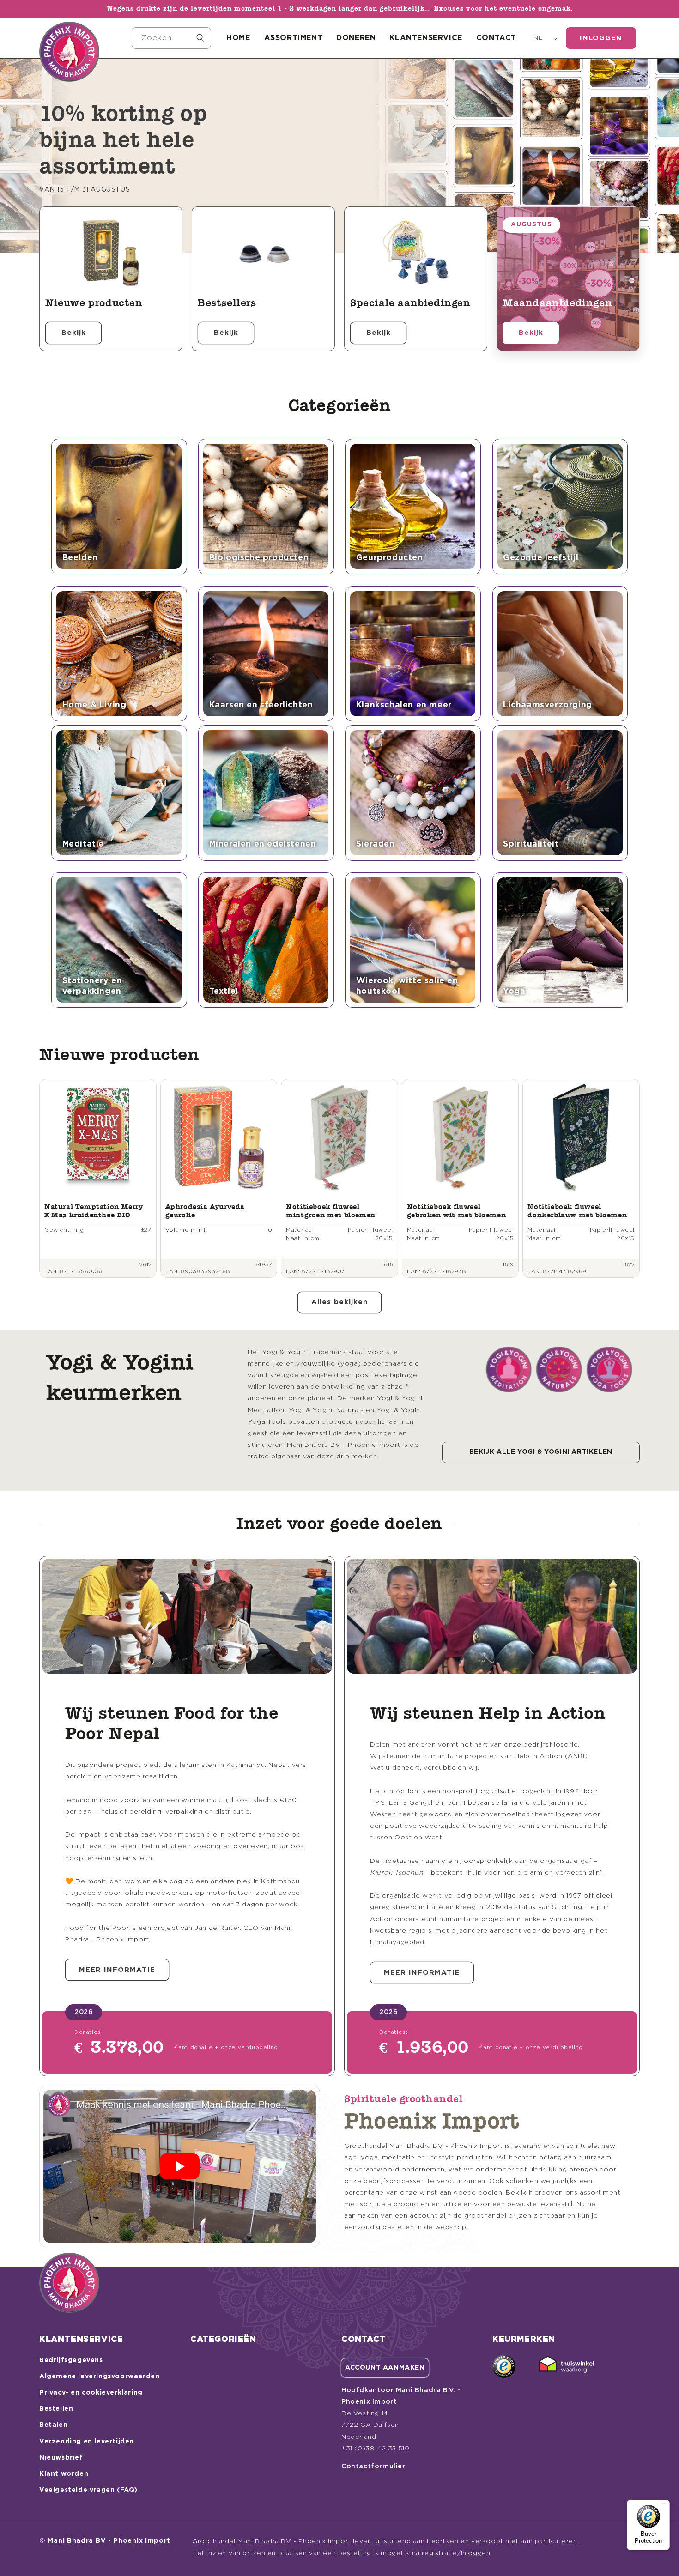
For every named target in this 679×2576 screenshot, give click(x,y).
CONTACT (496, 38)
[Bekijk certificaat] (566, 2366)
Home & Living (94, 705)
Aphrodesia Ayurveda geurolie (205, 1211)
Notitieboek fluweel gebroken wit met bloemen (456, 1211)
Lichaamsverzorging (548, 705)
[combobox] (171, 38)
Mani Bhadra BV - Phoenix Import (109, 2541)
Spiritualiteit (531, 844)
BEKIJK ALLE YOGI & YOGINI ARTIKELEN (541, 1452)
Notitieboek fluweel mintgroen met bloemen (331, 1211)
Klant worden (64, 2474)
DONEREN (356, 38)
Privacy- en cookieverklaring (91, 2393)
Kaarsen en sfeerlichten (261, 705)
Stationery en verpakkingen (92, 986)
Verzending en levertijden (87, 2442)
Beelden (80, 558)
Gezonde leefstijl (541, 558)
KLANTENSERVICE (426, 38)
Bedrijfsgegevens (71, 2360)
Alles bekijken (339, 1302)
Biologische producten (259, 558)
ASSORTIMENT (294, 38)
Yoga (514, 992)
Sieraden (376, 844)
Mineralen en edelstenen (263, 844)
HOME (238, 38)
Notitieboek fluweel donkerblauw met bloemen (577, 1211)
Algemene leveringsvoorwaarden (99, 2376)
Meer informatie (117, 1970)
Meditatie (83, 844)
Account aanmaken (385, 2368)
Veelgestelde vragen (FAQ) (88, 2490)
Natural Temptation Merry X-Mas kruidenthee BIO (94, 1211)
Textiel (224, 992)
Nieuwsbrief (61, 2458)
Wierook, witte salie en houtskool (407, 986)
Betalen (53, 2425)
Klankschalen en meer (404, 705)
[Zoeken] (200, 38)
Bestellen (56, 2409)
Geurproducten (390, 558)
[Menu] (664, 2505)
